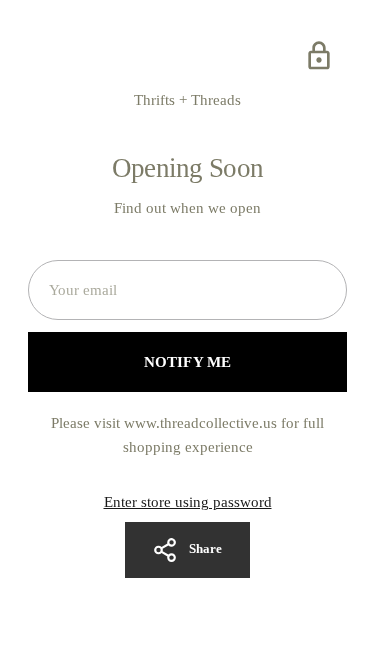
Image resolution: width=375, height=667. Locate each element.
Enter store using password (188, 502)
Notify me (187, 362)
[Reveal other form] (319, 56)
